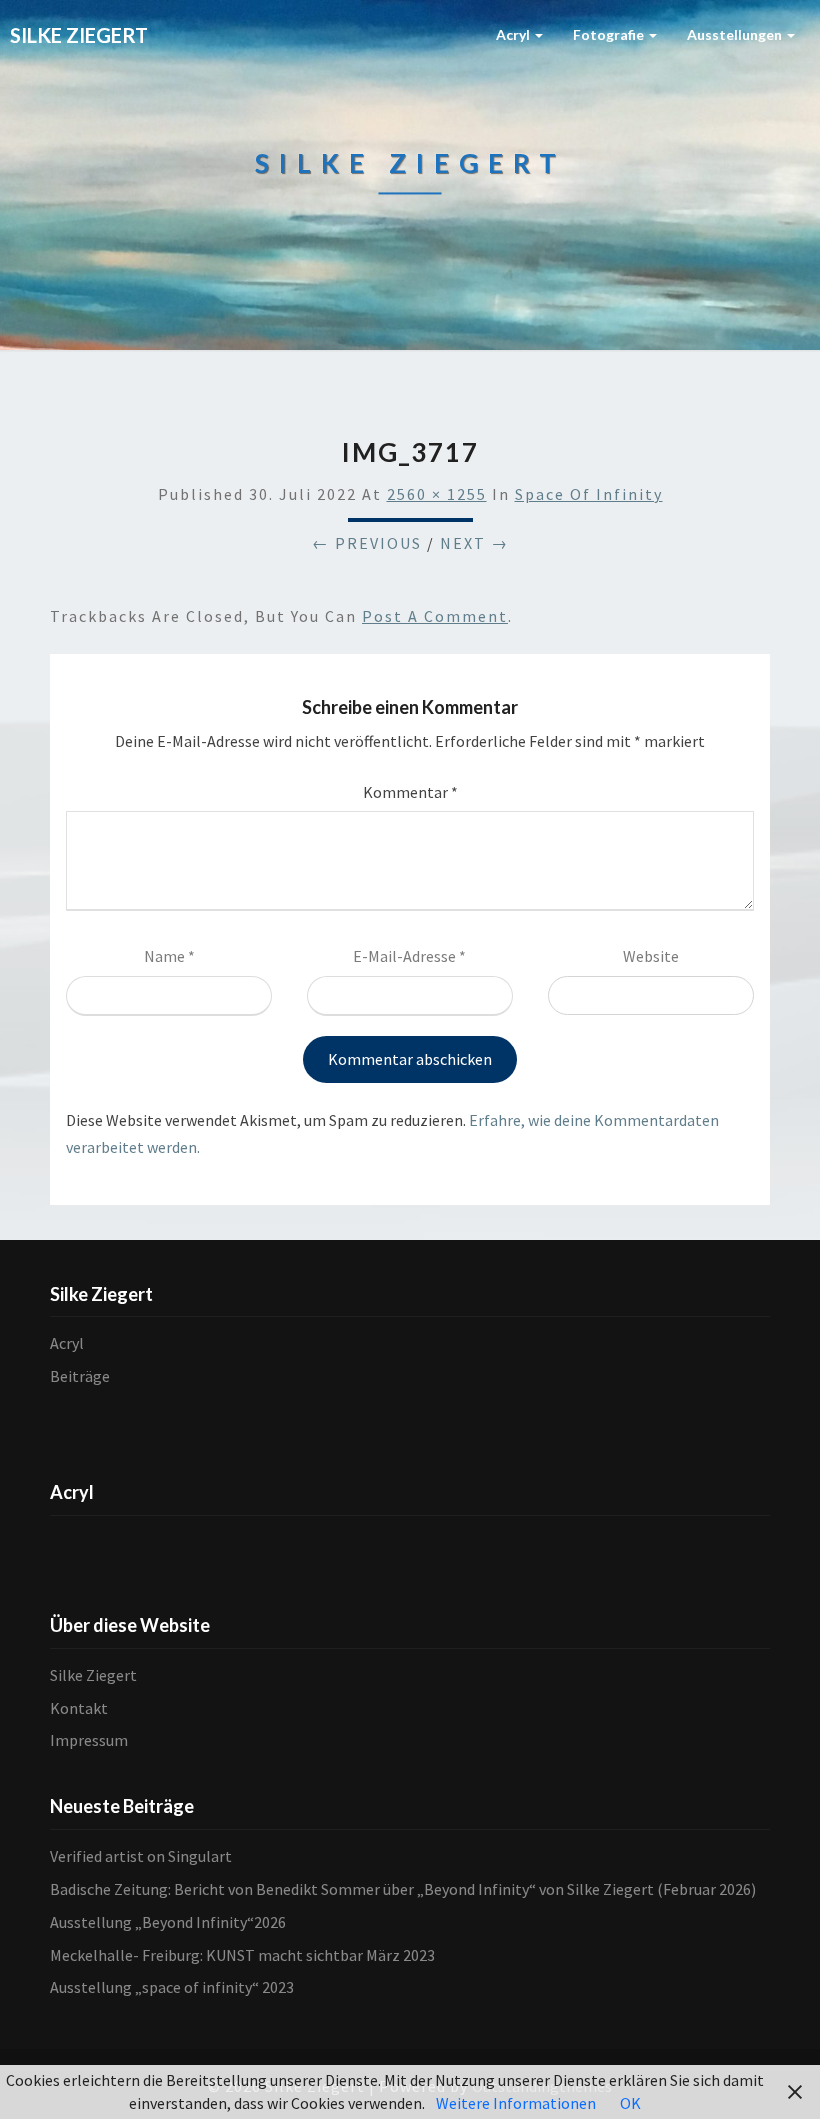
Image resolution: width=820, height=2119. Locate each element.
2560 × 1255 (437, 494)
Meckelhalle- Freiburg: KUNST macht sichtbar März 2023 (242, 1955)
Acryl (514, 34)
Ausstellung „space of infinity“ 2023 (172, 1987)
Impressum (89, 1740)
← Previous (367, 543)
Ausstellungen (736, 34)
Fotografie (610, 34)
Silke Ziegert (93, 1675)
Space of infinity (589, 494)
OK (630, 2103)
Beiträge (80, 1376)
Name (169, 956)
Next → (474, 543)
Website (651, 956)
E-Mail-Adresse (409, 956)
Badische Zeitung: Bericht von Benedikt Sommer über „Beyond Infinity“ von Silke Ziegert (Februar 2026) (403, 1889)
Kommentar (410, 792)
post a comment (435, 616)
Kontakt (79, 1708)
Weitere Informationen (516, 2103)
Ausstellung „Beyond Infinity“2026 (168, 1922)
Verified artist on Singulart (141, 1856)
